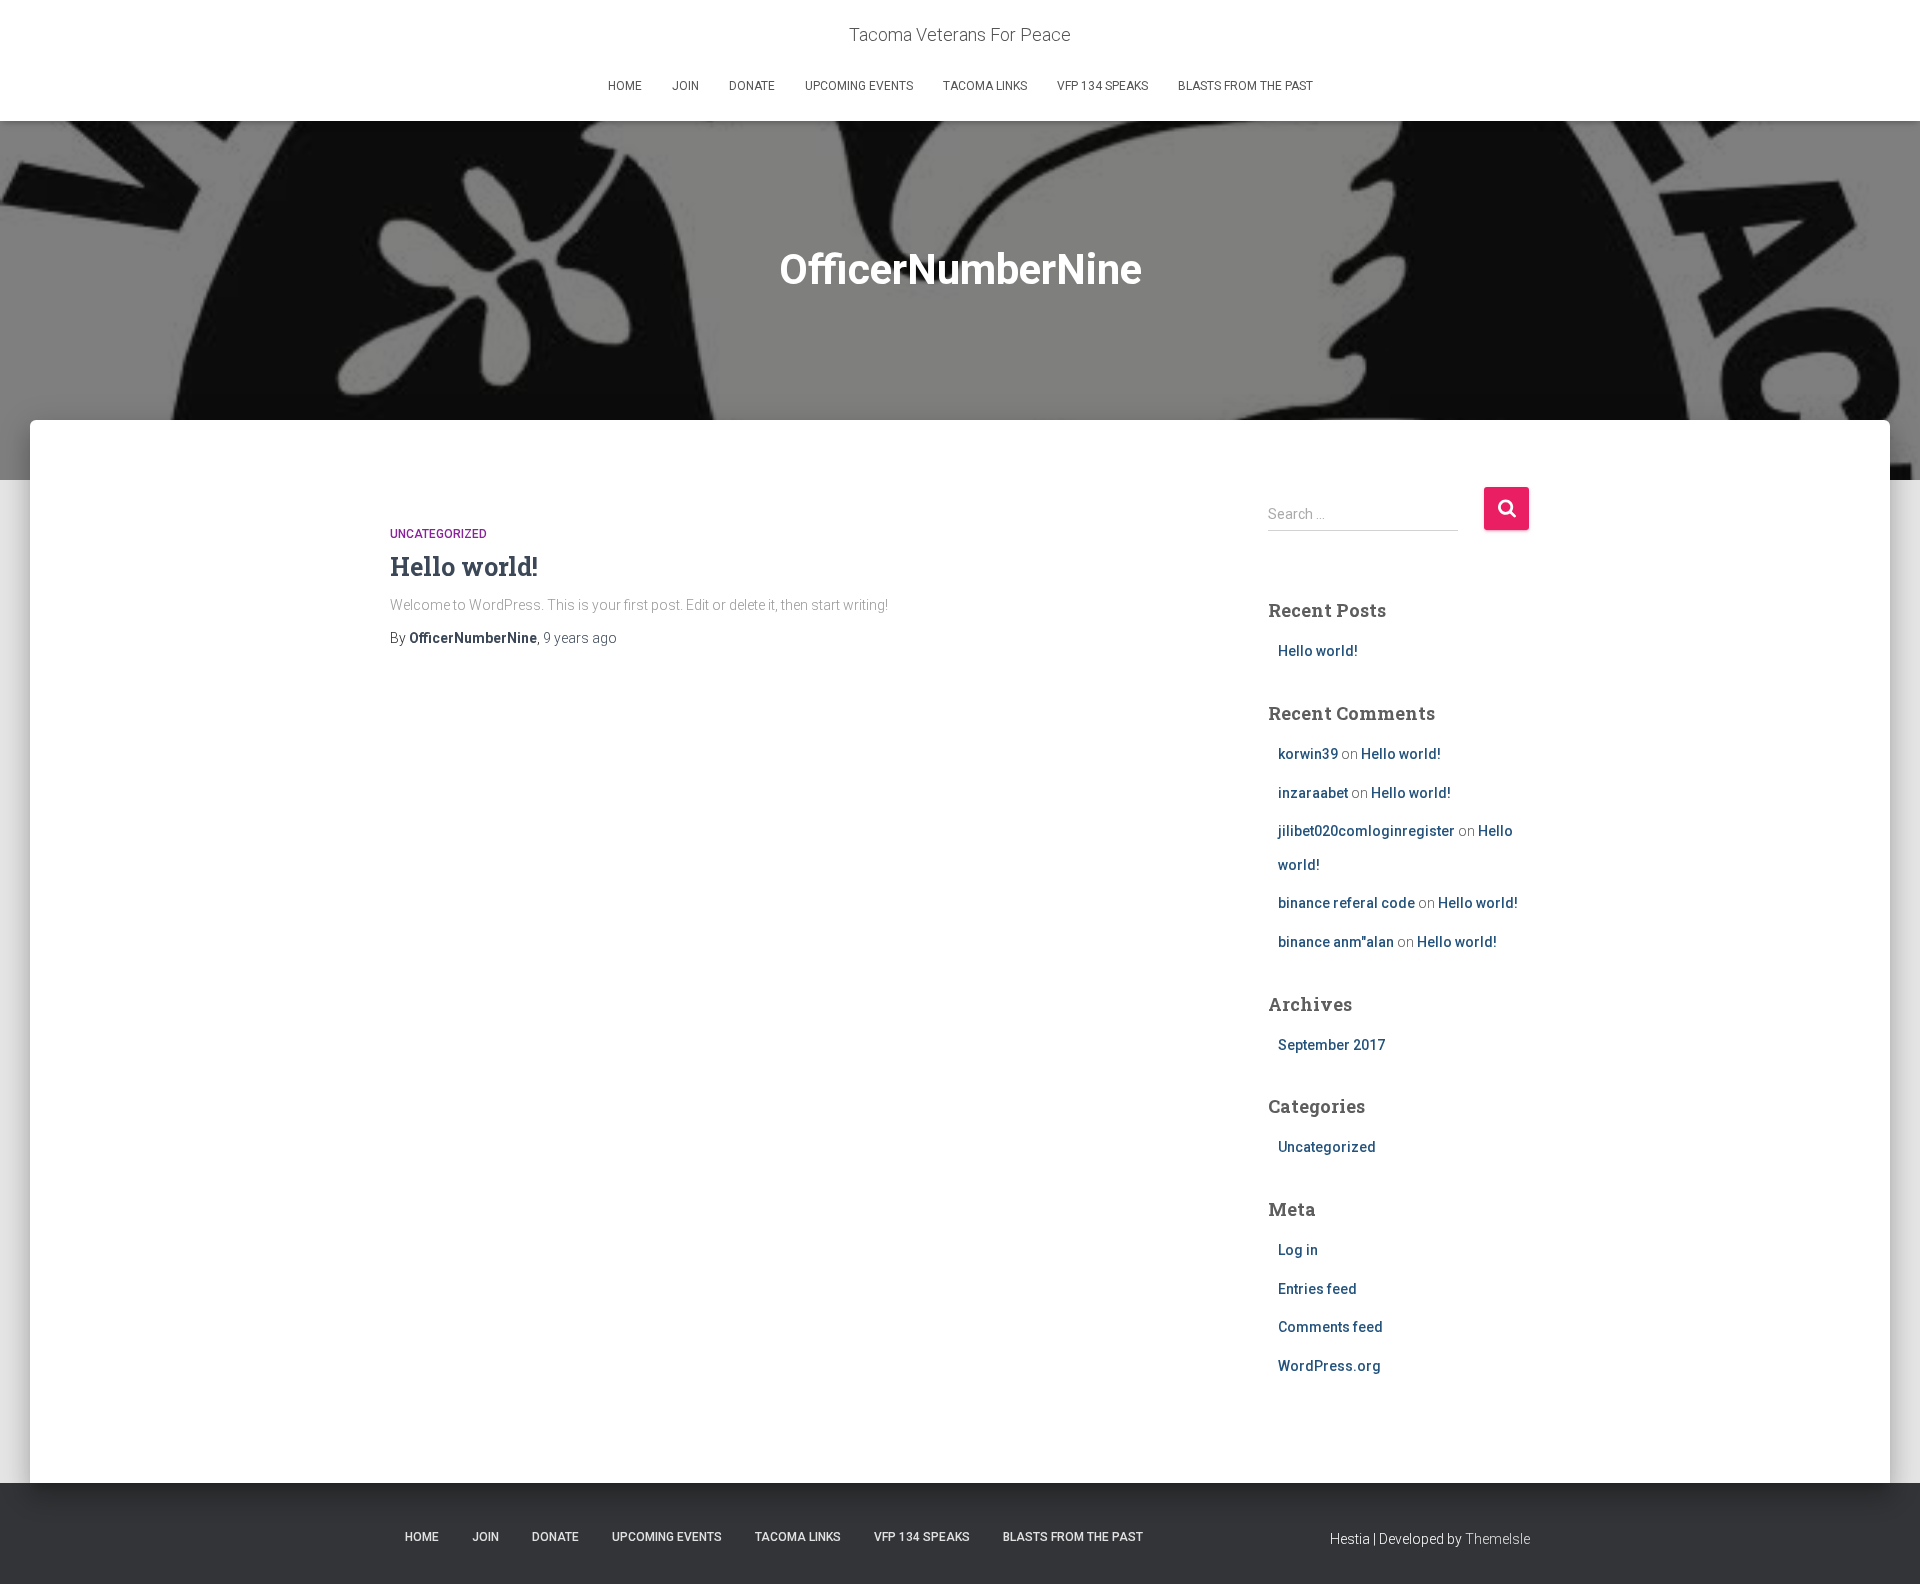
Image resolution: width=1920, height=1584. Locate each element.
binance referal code (1346, 903)
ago (580, 638)
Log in (1298, 1250)
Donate (752, 86)
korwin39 (1308, 754)
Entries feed (1317, 1289)
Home (625, 86)
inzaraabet (1313, 793)
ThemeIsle (1497, 1539)
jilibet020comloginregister (1366, 831)
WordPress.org (1329, 1366)
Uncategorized (438, 534)
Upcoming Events (859, 86)
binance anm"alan (1336, 942)
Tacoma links (985, 86)
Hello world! (464, 566)
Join (685, 86)
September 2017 (1331, 1045)
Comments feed (1330, 1327)
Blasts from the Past (1245, 86)
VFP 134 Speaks (1102, 86)
